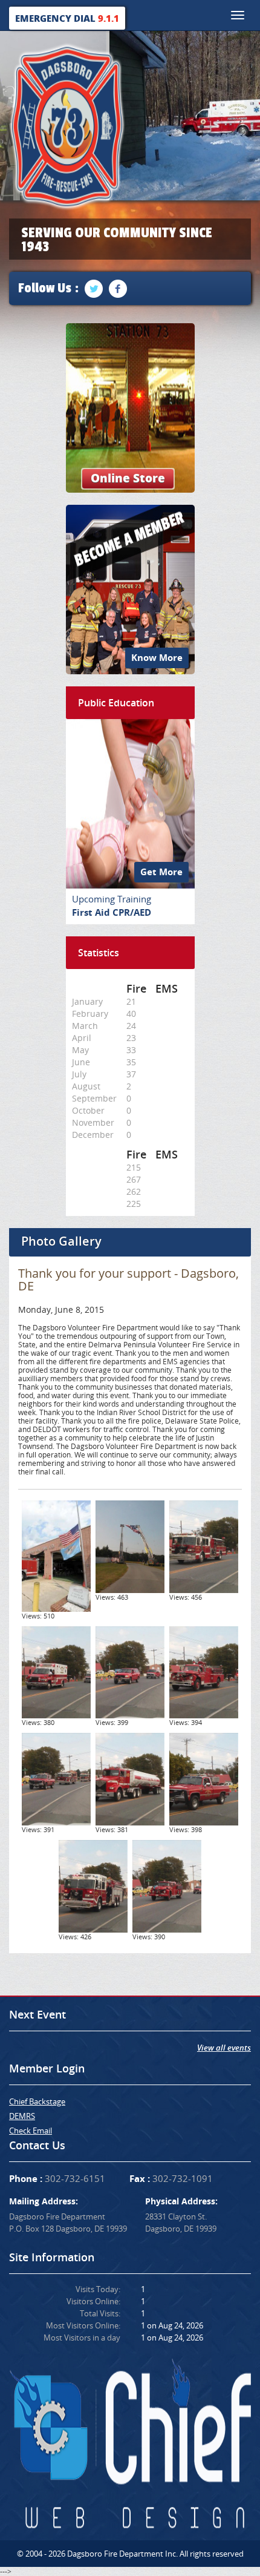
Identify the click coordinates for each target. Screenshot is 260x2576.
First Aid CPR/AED (112, 912)
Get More (161, 872)
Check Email (31, 2131)
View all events (224, 2048)
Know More (157, 658)
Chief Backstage (37, 2101)
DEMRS (22, 2116)
